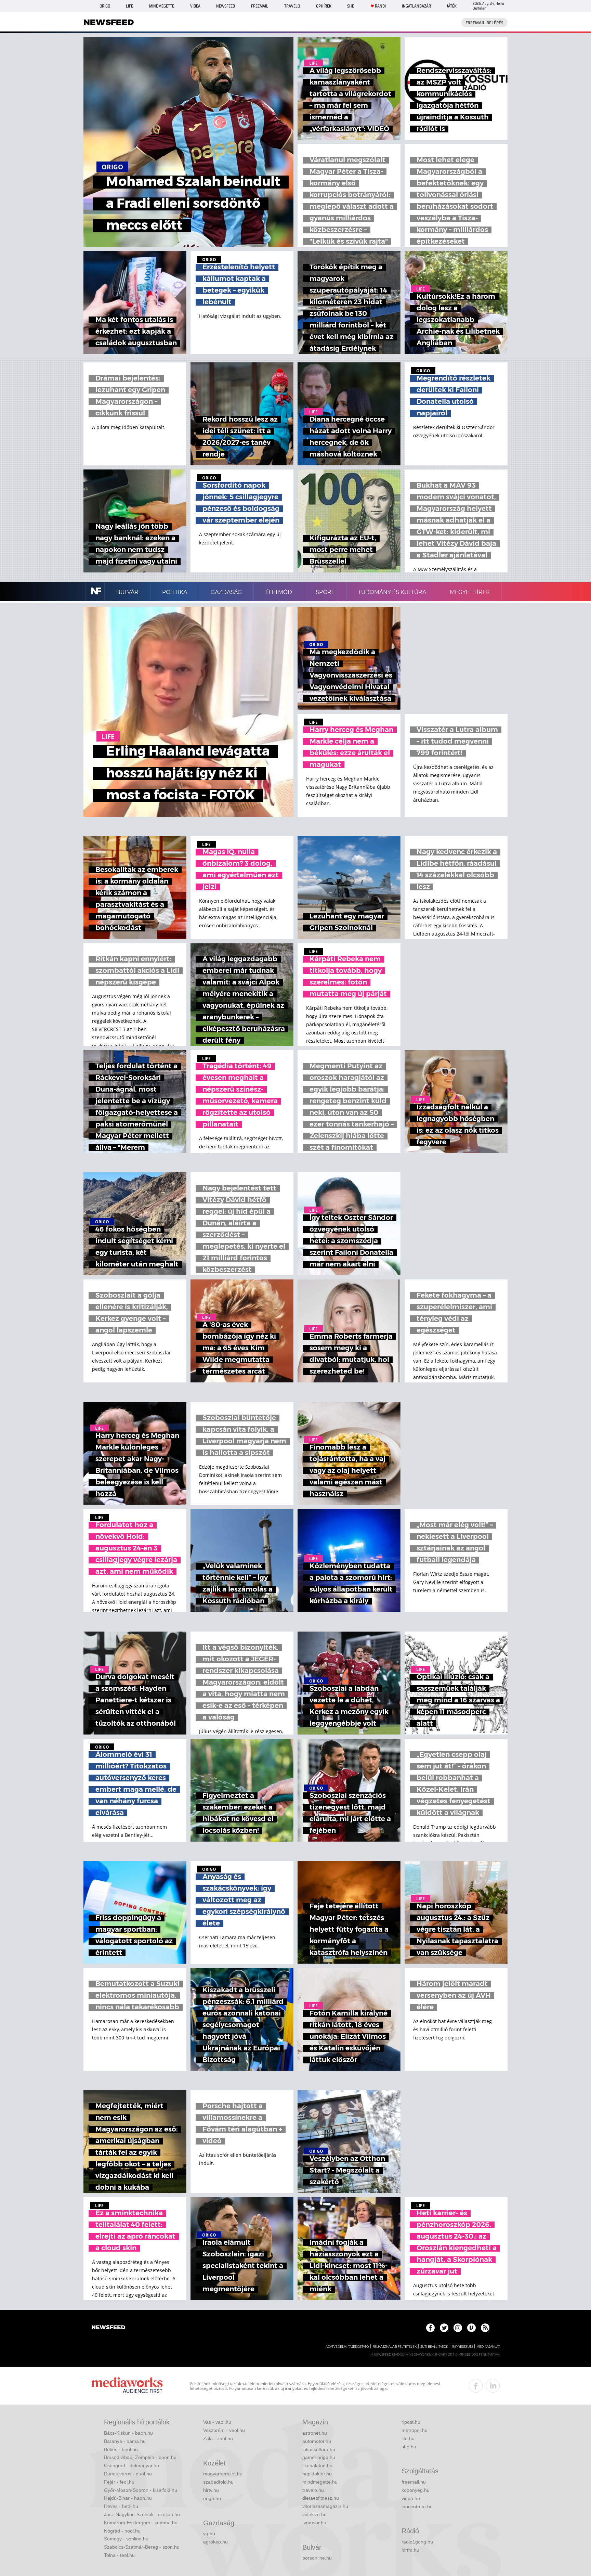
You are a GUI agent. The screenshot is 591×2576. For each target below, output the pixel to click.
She (351, 6)
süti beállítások (434, 2347)
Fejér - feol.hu (119, 2482)
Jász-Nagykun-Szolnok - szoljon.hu (142, 2514)
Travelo (292, 6)
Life (129, 6)
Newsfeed (226, 6)
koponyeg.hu (416, 2490)
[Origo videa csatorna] (471, 2328)
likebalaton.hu (317, 2465)
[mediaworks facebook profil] (476, 2386)
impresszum (462, 2347)
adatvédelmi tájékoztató (347, 2347)
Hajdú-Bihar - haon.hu (128, 2498)
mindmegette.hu (320, 2482)
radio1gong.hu (417, 2542)
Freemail (260, 6)
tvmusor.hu (314, 2523)
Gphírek (324, 6)
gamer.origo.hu (319, 2457)
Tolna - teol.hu (119, 2555)
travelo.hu (313, 2490)
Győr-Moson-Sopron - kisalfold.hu (141, 2490)
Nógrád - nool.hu (122, 2531)
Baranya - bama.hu (125, 2441)
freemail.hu (414, 2482)
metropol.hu (415, 2430)
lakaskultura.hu (319, 2449)
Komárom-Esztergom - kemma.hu (141, 2523)
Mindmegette (162, 6)
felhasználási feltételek (395, 2347)
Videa (195, 6)
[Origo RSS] (485, 2328)
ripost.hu (411, 2422)
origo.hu (212, 2498)
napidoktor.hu (317, 2474)
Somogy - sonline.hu (126, 2539)
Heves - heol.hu (121, 2506)
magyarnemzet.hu (223, 2474)
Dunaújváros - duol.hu (128, 2474)
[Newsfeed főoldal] (108, 2328)
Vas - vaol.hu (217, 2422)
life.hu (408, 2438)
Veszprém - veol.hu (224, 2430)
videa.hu (411, 2498)
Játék (452, 6)
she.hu (409, 2447)
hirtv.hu (211, 2490)
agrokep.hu (215, 2542)
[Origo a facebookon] (430, 2328)
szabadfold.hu (218, 2482)
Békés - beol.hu (121, 2449)
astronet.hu (315, 2433)
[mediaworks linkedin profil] (493, 2386)
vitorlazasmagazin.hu (325, 2506)
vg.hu (209, 2534)
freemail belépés (484, 23)
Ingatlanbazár (416, 6)
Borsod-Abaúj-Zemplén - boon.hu (140, 2457)
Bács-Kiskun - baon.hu (128, 2433)
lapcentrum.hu (417, 2507)
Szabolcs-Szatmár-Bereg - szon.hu (142, 2547)
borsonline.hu (317, 2558)
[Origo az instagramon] (458, 2328)
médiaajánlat (488, 2347)
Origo (105, 6)
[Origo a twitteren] (444, 2328)
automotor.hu (317, 2441)
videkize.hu (314, 2514)
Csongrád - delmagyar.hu (132, 2465)
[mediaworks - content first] (127, 2386)
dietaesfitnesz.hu (321, 2498)
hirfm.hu (410, 2550)
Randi (380, 6)
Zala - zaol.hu (218, 2438)
